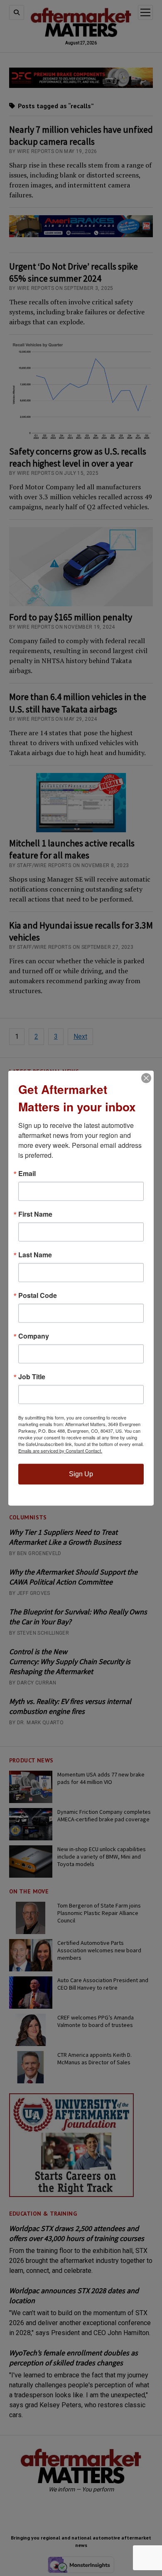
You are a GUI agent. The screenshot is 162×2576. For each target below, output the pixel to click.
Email (27, 1174)
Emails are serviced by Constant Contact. (60, 1451)
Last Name (35, 1255)
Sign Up (81, 1474)
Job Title (32, 1377)
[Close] (146, 1078)
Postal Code (38, 1295)
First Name (35, 1214)
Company (34, 1336)
